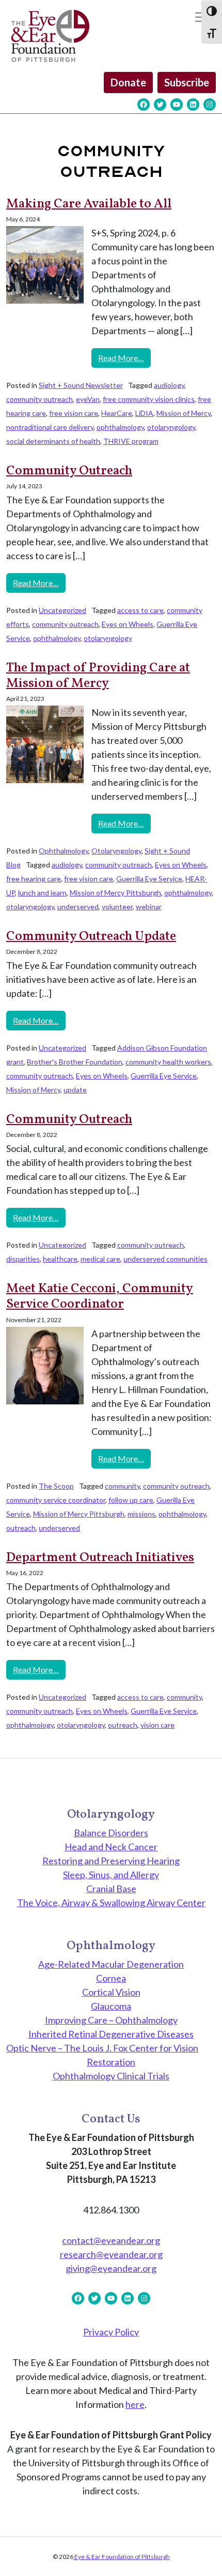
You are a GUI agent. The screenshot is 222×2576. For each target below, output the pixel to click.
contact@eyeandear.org (111, 2240)
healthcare (60, 1259)
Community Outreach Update (91, 937)
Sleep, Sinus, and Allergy (111, 1875)
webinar (149, 907)
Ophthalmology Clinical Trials (111, 2076)
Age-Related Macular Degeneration (111, 1964)
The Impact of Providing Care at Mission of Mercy (98, 676)
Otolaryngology (116, 851)
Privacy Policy (111, 2332)
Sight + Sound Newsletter (81, 385)
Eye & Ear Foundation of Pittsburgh (122, 2557)
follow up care (131, 1500)
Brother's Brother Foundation (75, 1062)
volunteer (117, 907)
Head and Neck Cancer (111, 1847)
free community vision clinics (149, 399)
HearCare (117, 413)
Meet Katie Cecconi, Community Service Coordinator (100, 1297)
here (135, 2404)
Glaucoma (111, 2006)
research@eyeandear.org (111, 2254)
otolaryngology (171, 427)
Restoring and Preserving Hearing (111, 1861)
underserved (78, 907)
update (75, 1090)
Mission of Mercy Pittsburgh (115, 893)
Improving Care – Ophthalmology (111, 2020)
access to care (140, 610)
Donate (128, 82)
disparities (23, 1259)
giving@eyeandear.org (111, 2268)
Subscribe (187, 82)
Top (210, 2562)
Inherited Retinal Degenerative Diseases (111, 2034)
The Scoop (56, 1486)
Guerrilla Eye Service (149, 879)
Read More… (124, 357)
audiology (169, 385)
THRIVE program (131, 441)
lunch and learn (42, 893)
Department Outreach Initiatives (100, 1558)
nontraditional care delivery (50, 427)
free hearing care (34, 879)
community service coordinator (56, 1500)
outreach (21, 1528)
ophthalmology (120, 427)
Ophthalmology (64, 851)
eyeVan (88, 399)
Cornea (111, 1978)
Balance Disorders (111, 1833)
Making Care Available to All (89, 204)
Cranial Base (111, 1889)
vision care (157, 1725)
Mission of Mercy (184, 413)
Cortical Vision (111, 1992)
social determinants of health (53, 441)
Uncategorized (62, 610)
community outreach (39, 399)
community (122, 1486)
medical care (100, 1259)
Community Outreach (69, 471)
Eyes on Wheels (128, 624)
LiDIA (144, 413)
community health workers (168, 1062)
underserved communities (165, 1259)
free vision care (74, 413)
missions (141, 1514)
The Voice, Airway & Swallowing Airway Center (111, 1903)
